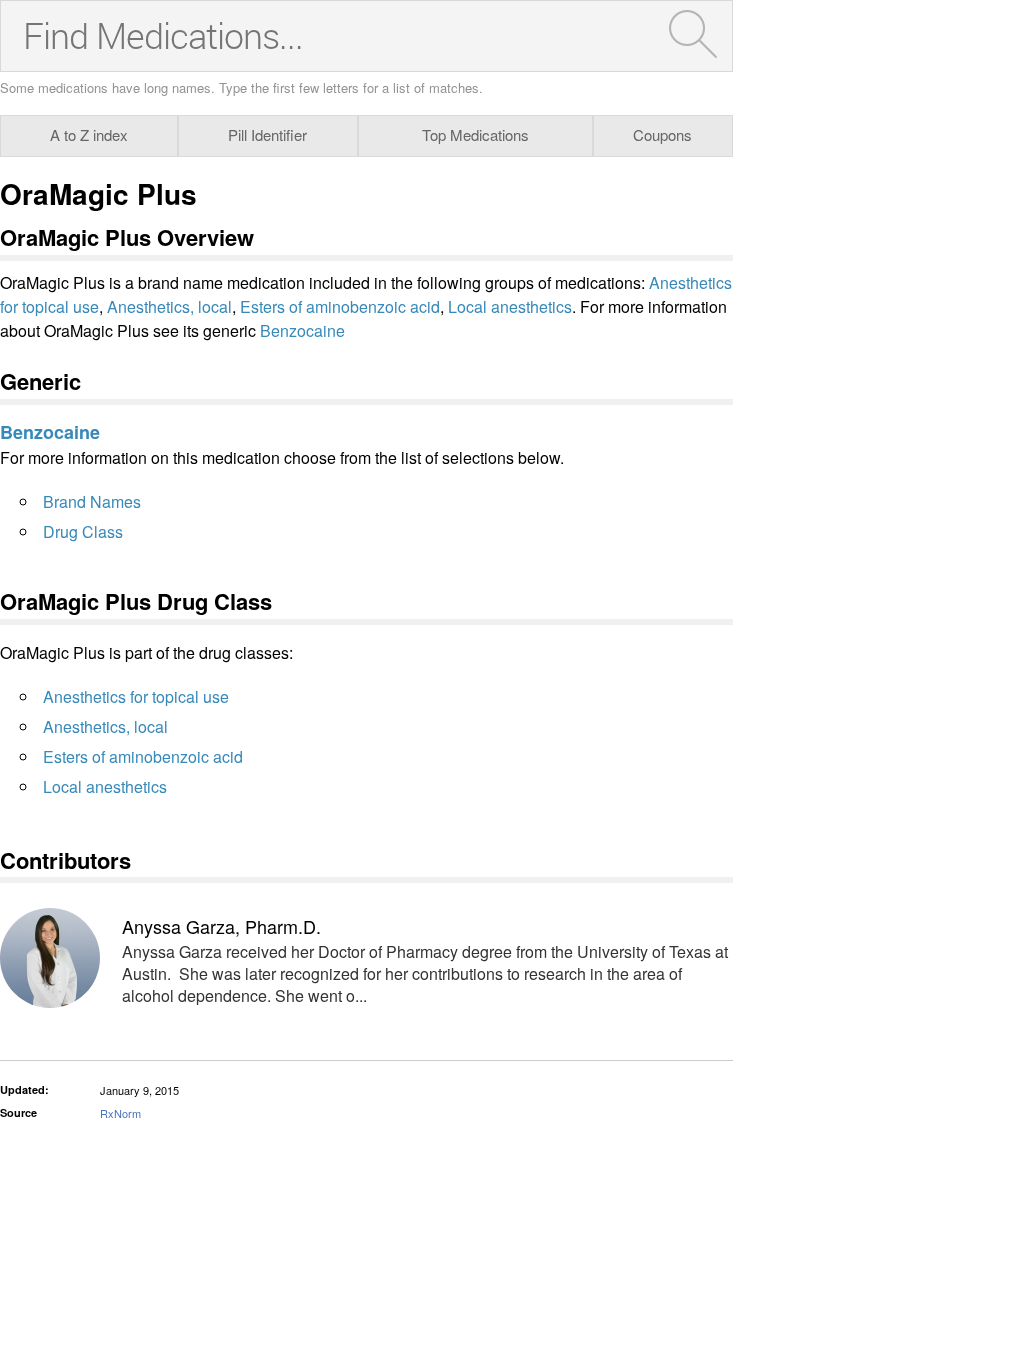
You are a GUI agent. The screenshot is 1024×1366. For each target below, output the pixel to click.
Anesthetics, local (169, 306)
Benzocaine (302, 330)
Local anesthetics (510, 306)
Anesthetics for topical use (136, 696)
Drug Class (83, 531)
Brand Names (92, 501)
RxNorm (120, 1113)
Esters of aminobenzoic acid (340, 306)
